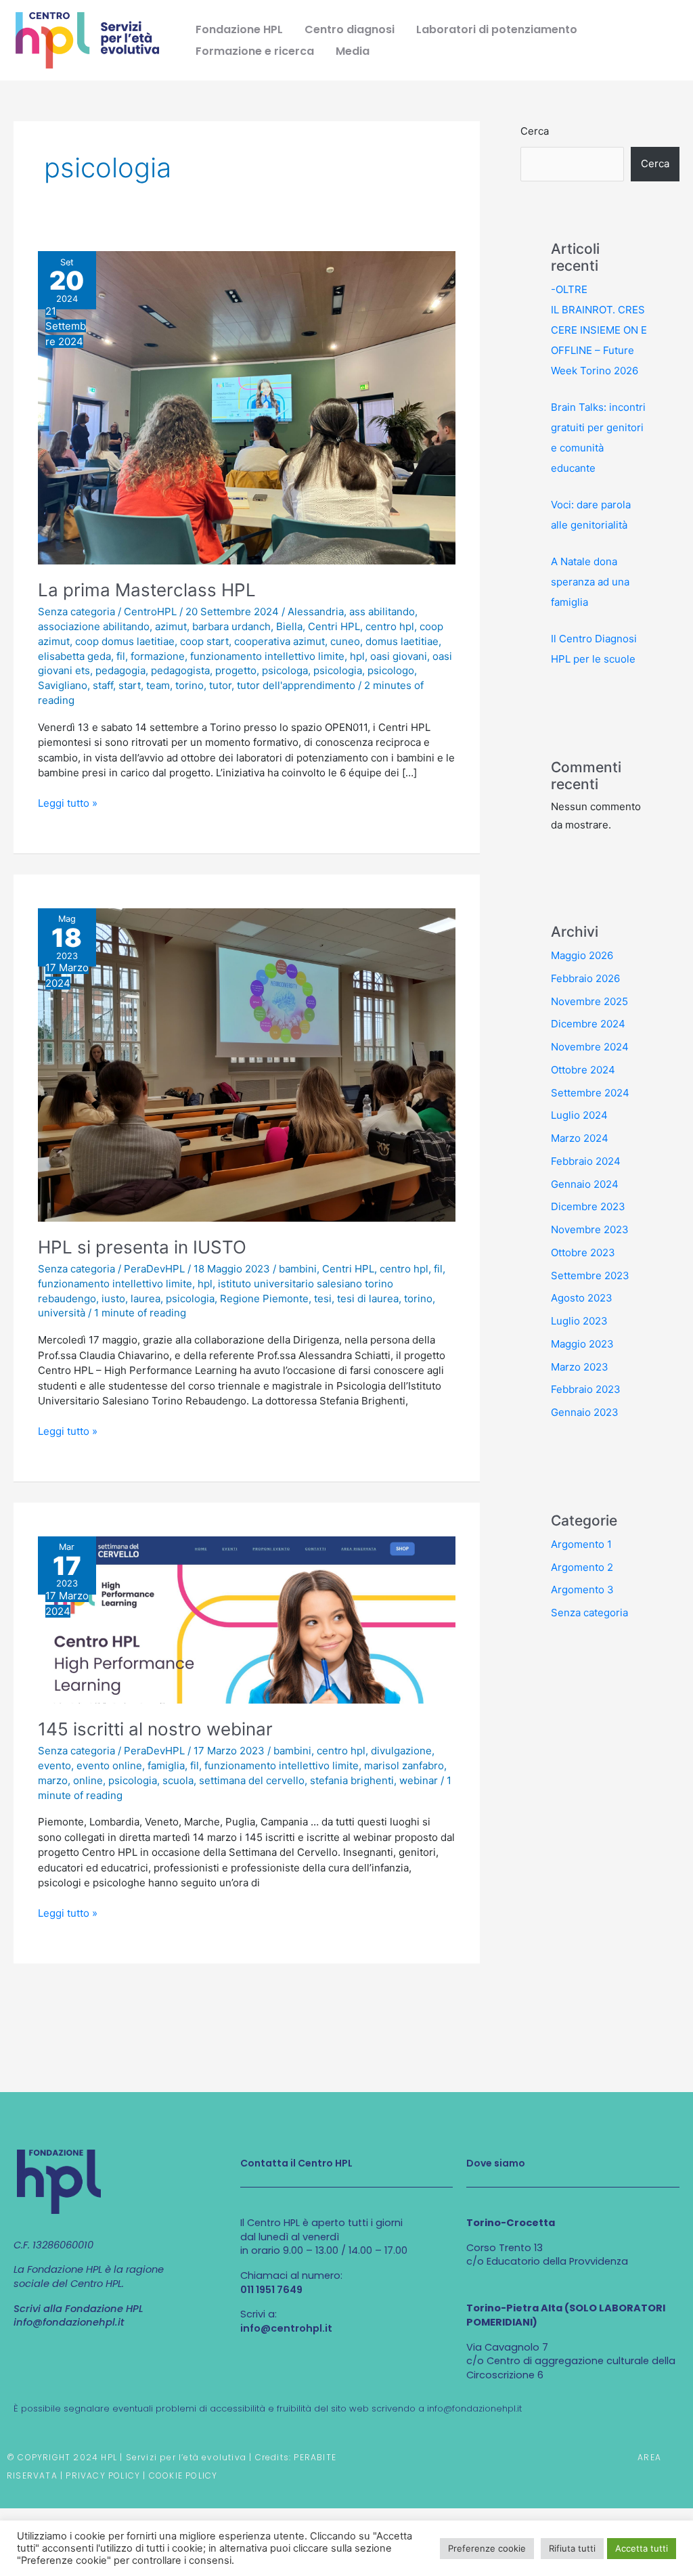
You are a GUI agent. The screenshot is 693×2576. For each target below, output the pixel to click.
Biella (289, 626)
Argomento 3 (582, 1590)
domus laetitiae (402, 641)
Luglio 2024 (579, 1115)
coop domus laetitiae (125, 641)
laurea (146, 1298)
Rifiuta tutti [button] (572, 2548)
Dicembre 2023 (588, 1206)
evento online (109, 1766)
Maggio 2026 (582, 955)
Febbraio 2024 (586, 1161)
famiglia (166, 1766)
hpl (357, 656)
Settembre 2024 (590, 1093)
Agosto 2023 (582, 1298)
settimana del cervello (252, 1780)
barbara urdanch (231, 626)
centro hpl (390, 626)
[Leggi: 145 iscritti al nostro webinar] (247, 1619)
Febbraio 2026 (585, 978)
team (158, 685)
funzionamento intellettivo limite (267, 656)
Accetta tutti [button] (642, 2548)
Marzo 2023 (580, 1367)
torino (189, 685)
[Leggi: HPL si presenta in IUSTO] (247, 1064)
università (62, 1313)
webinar (419, 1780)
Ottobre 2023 (583, 1252)
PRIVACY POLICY (103, 2475)
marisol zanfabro (404, 1766)
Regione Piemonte (264, 1298)
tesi (323, 1298)
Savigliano (63, 685)
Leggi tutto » (68, 803)
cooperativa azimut (280, 641)
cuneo (345, 641)
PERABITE (315, 2457)
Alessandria (316, 612)
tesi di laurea (368, 1298)
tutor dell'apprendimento (296, 685)
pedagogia (120, 670)
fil (121, 656)
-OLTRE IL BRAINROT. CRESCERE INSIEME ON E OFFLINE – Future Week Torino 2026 (599, 330)
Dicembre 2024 (588, 1024)
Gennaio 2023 (585, 1412)
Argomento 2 (582, 1567)
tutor (220, 685)
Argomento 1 (581, 1544)
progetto (236, 670)
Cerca (535, 131)
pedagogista (180, 670)
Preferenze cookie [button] (487, 2548)
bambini (298, 1269)
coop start (204, 641)
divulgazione (401, 1751)
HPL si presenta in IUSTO (142, 1247)
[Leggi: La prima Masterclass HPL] (247, 407)
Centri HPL (334, 626)
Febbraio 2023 (586, 1389)
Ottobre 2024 (583, 1070)
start (130, 685)
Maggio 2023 (582, 1344)
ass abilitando (382, 612)
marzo (53, 1780)
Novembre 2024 (590, 1047)
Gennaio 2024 (585, 1184)
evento (54, 1766)
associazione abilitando (94, 626)
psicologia (338, 670)
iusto (113, 1298)
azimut (171, 626)
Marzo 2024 (580, 1138)
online (88, 1780)
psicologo (391, 670)
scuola (178, 1780)
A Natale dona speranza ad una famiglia (590, 582)
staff (103, 685)
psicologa (285, 670)
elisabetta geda (74, 656)
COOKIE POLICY (183, 2475)
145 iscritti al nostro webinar (155, 1729)
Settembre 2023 (590, 1275)
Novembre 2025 (589, 1001)
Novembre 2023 (590, 1229)
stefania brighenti (352, 1780)
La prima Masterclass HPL (147, 590)
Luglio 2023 (579, 1321)
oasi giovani (399, 656)
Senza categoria (76, 612)
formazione (158, 656)
